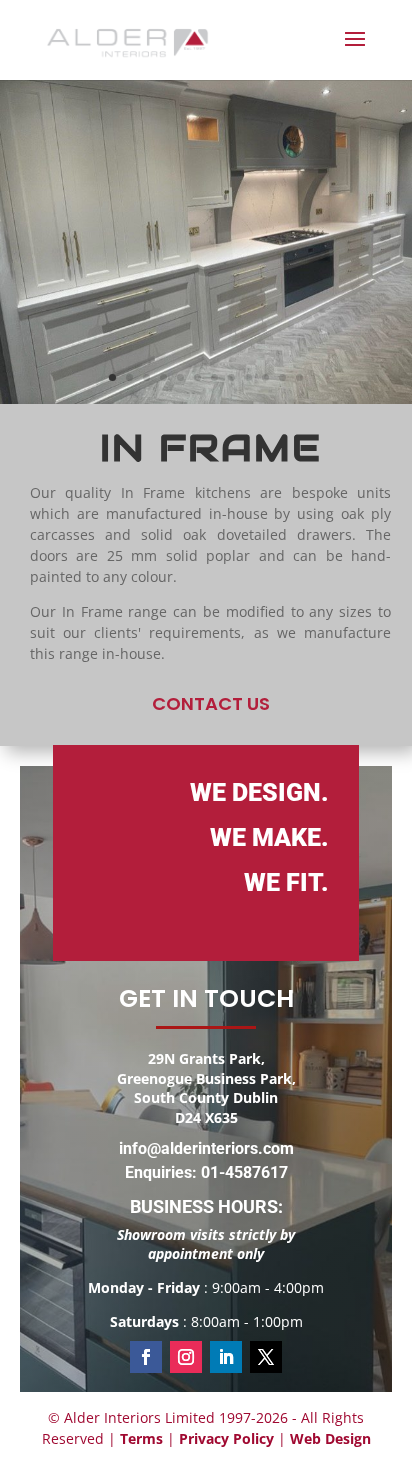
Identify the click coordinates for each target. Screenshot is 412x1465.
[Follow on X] (266, 1357)
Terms (141, 1438)
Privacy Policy (226, 1438)
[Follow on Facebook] (146, 1357)
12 (299, 377)
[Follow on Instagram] (186, 1357)
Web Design (330, 1438)
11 (282, 377)
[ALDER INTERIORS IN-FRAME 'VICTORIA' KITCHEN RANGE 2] (206, 398)
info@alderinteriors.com (206, 1148)
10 (265, 377)
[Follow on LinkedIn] (226, 1357)
